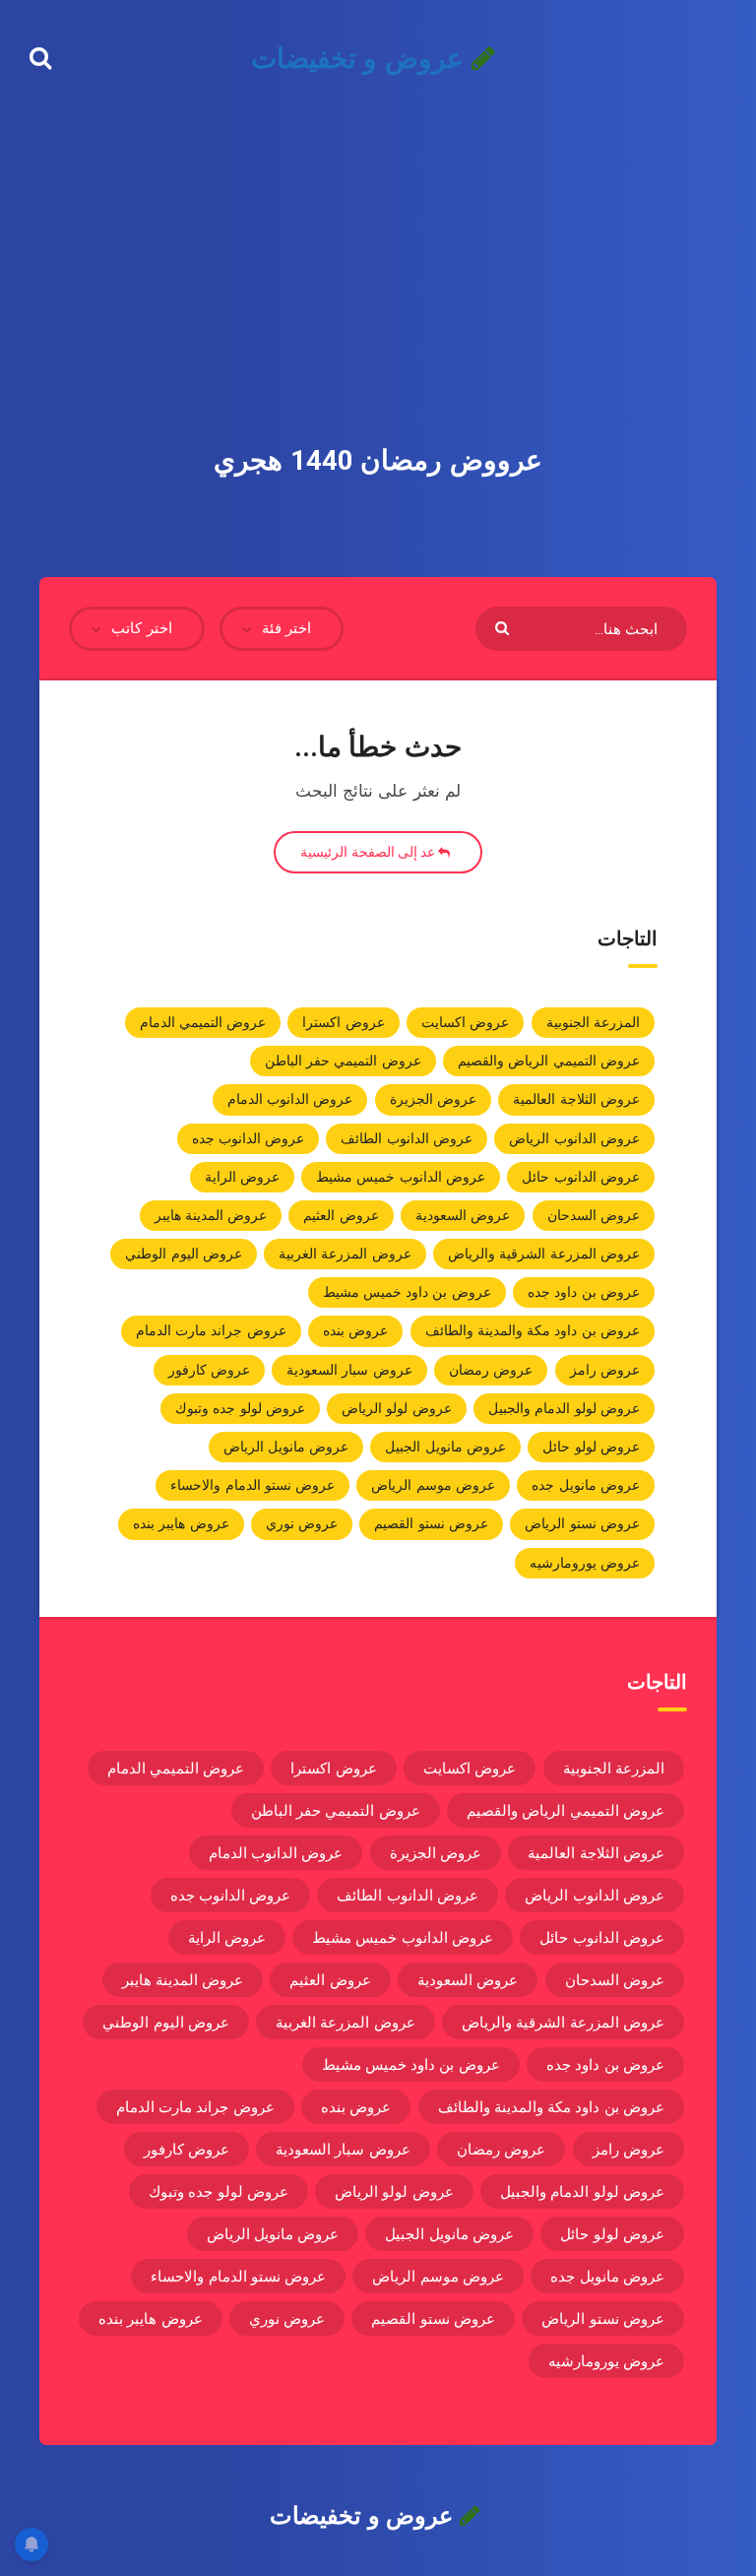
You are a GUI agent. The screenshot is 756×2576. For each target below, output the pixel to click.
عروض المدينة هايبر (211, 1215)
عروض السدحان (594, 1215)
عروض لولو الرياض (397, 1408)
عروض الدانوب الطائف (407, 1138)
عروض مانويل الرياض (286, 1447)
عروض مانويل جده (586, 1485)
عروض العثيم (341, 1215)
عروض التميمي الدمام (203, 1022)
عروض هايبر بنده (181, 1523)
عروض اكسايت (465, 1022)
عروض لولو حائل (591, 1447)
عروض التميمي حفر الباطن (343, 1061)
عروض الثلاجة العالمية (576, 1099)
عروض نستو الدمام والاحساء (252, 1485)
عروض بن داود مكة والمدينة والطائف (533, 1330)
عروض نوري (302, 1523)
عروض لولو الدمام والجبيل (564, 1408)
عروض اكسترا (343, 1022)
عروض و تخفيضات (361, 59)
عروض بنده (355, 1330)
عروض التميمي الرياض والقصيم (549, 1061)
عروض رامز (605, 1370)
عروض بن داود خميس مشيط (407, 1292)
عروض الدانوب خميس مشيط (401, 1177)
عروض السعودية (463, 1215)
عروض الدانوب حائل (581, 1177)
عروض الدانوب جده (249, 1138)
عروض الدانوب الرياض (574, 1138)
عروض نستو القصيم (431, 1523)
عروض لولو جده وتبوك (240, 1408)
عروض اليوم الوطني (184, 1254)
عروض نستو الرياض (582, 1523)
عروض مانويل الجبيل (445, 1447)
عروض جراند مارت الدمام (211, 1330)
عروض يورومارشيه (585, 1563)
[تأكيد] (504, 627)
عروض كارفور (209, 1370)
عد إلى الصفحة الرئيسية (369, 852)
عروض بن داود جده (584, 1292)
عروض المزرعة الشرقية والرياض (544, 1254)
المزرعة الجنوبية (593, 1022)
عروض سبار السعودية (349, 1370)
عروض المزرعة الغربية (345, 1254)
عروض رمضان (491, 1370)
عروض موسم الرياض (433, 1485)
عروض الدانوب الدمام (290, 1099)
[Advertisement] (378, 246)
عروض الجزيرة (433, 1099)
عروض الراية (242, 1177)
